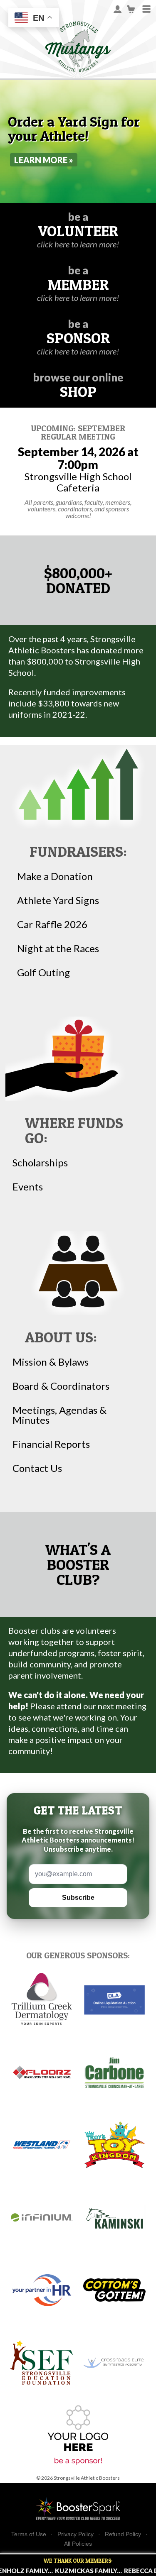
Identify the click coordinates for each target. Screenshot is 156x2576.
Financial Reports (51, 1444)
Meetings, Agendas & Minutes (59, 1415)
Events (28, 1187)
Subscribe (78, 1898)
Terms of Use (29, 2534)
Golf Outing (43, 973)
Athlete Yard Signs (58, 900)
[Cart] (131, 9)
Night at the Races (58, 948)
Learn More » (44, 160)
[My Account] (118, 9)
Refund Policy (123, 2534)
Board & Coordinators (61, 1386)
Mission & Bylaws (51, 1362)
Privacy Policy (76, 2534)
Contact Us (37, 1468)
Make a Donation (55, 876)
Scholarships (40, 1163)
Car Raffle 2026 (52, 924)
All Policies (78, 2544)
